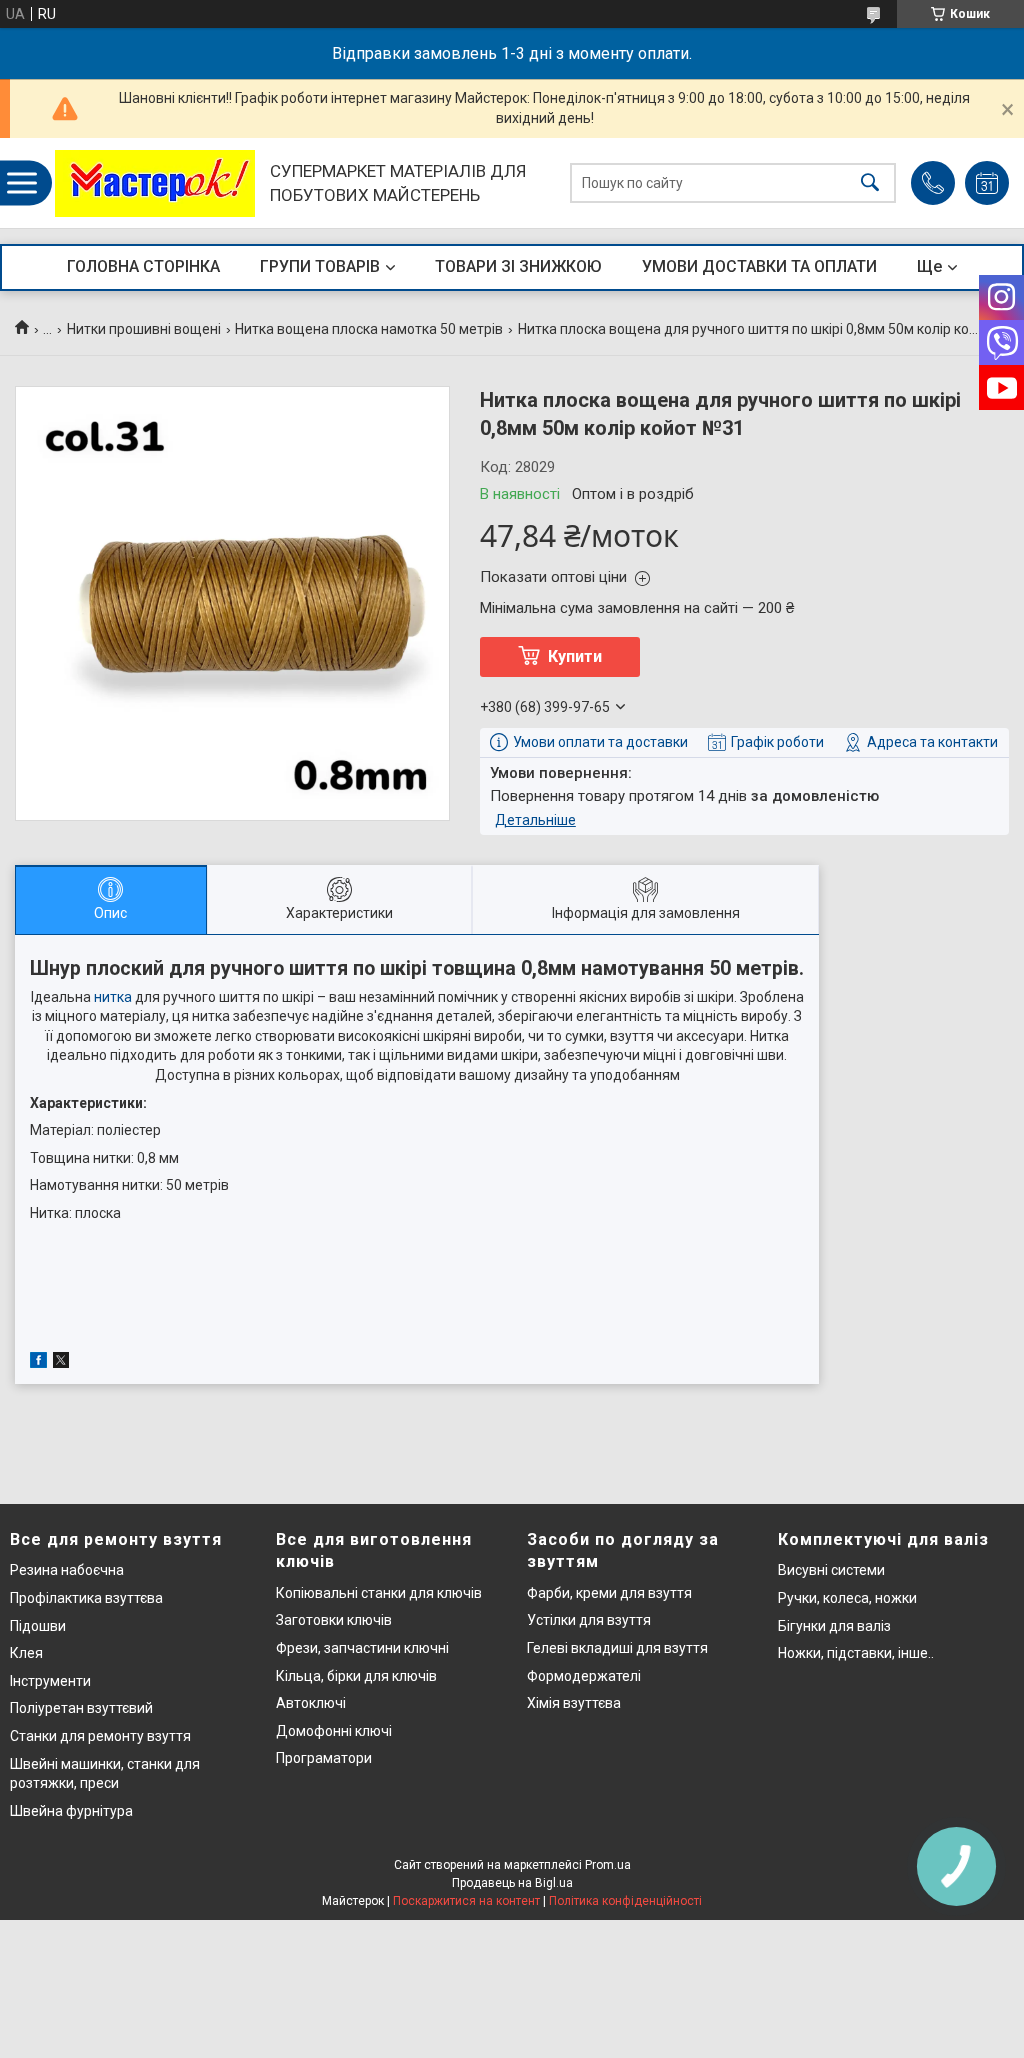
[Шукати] (870, 183)
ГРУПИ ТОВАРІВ (320, 266)
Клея (26, 1653)
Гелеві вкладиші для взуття (617, 1648)
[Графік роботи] (987, 183)
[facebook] (38, 1363)
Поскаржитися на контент (466, 1901)
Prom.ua (608, 1865)
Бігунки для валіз (834, 1626)
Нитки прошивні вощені (144, 329)
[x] (61, 1363)
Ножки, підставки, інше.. (856, 1653)
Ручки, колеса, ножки (847, 1598)
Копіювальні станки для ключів (379, 1593)
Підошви (38, 1626)
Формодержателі (584, 1676)
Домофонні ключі (334, 1731)
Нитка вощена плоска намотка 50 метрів (369, 329)
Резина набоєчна (67, 1570)
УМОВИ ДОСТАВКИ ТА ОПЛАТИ (759, 266)
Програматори (324, 1758)
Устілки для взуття (589, 1620)
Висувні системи (831, 1570)
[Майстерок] (155, 183)
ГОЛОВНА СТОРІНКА (143, 266)
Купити (575, 656)
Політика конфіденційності (625, 1901)
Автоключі (311, 1703)
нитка (113, 997)
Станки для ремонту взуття (100, 1736)
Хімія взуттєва (574, 1703)
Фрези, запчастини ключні (362, 1648)
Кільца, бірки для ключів (356, 1676)
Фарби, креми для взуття (609, 1593)
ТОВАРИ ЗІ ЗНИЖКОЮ (518, 266)
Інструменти (50, 1681)
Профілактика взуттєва (86, 1598)
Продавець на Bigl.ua (512, 1883)
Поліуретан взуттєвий (81, 1708)
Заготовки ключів (334, 1620)
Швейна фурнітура (71, 1811)
